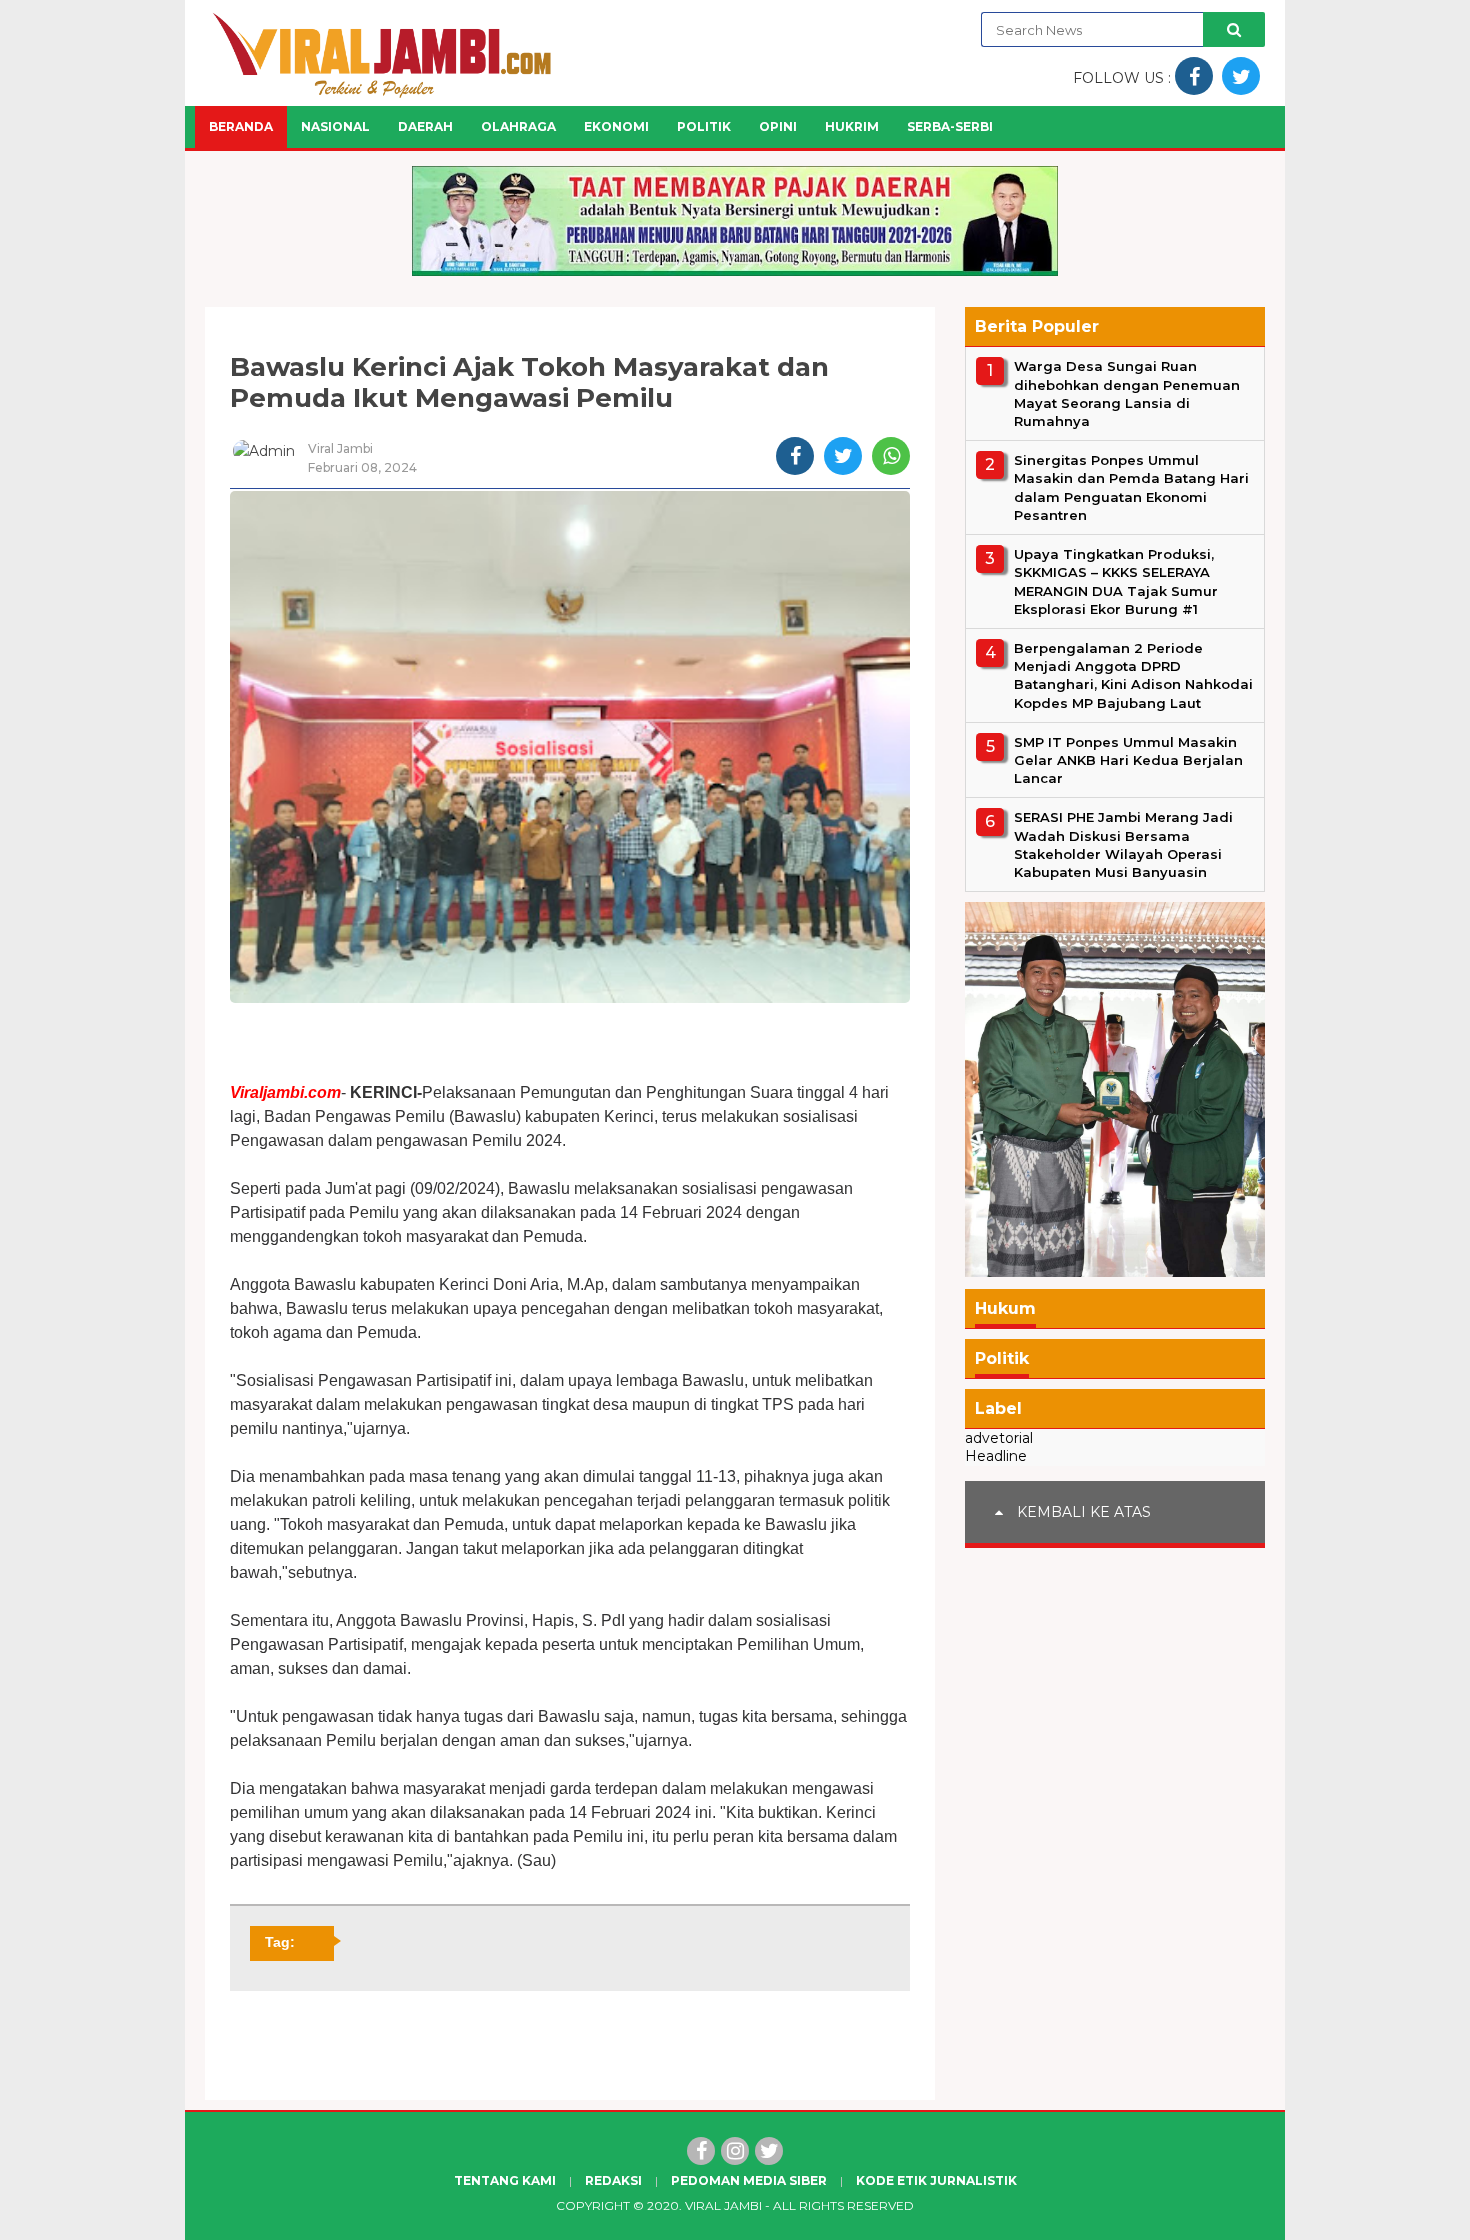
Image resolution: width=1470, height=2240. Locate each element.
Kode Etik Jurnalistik (936, 2180)
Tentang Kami (505, 2180)
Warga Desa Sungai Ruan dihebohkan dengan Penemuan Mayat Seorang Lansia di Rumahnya (1127, 393)
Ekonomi (616, 126)
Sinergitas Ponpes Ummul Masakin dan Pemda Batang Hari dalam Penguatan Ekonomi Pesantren (1131, 487)
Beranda (241, 126)
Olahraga (518, 126)
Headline (996, 1456)
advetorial (999, 1438)
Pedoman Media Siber (749, 2180)
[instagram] (735, 2151)
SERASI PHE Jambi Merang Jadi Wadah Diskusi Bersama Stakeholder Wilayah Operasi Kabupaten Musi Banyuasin (1123, 844)
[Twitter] (769, 2151)
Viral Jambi (723, 2205)
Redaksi (613, 2180)
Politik (704, 126)
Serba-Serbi (950, 126)
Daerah (425, 126)
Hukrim (852, 126)
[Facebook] (701, 2151)
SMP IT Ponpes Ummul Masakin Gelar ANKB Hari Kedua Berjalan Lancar (1128, 759)
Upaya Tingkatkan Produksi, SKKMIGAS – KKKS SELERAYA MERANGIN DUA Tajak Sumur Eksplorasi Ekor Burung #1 (1116, 581)
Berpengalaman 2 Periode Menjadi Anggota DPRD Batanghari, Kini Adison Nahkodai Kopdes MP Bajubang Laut (1133, 674)
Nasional (335, 126)
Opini (778, 126)
